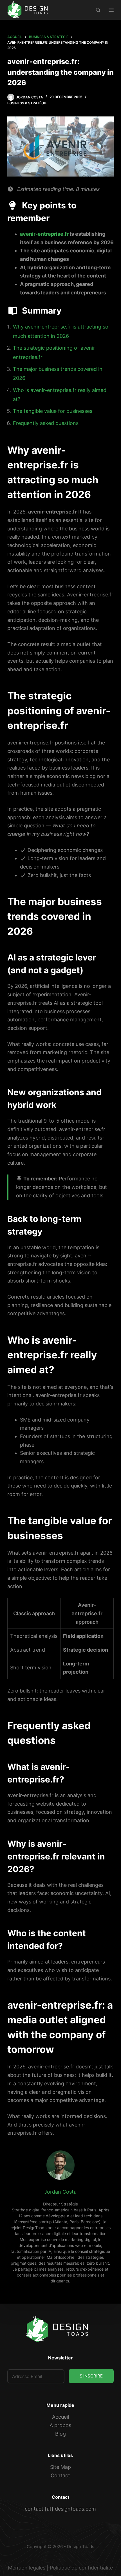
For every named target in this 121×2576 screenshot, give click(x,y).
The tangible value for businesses (53, 411)
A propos (60, 2425)
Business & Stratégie (27, 103)
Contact (60, 2475)
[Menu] (111, 10)
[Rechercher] (98, 10)
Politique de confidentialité (81, 2568)
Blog (60, 2434)
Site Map (60, 2467)
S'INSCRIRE (91, 2376)
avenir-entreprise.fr (44, 234)
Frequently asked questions (46, 423)
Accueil (60, 2417)
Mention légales (27, 2568)
